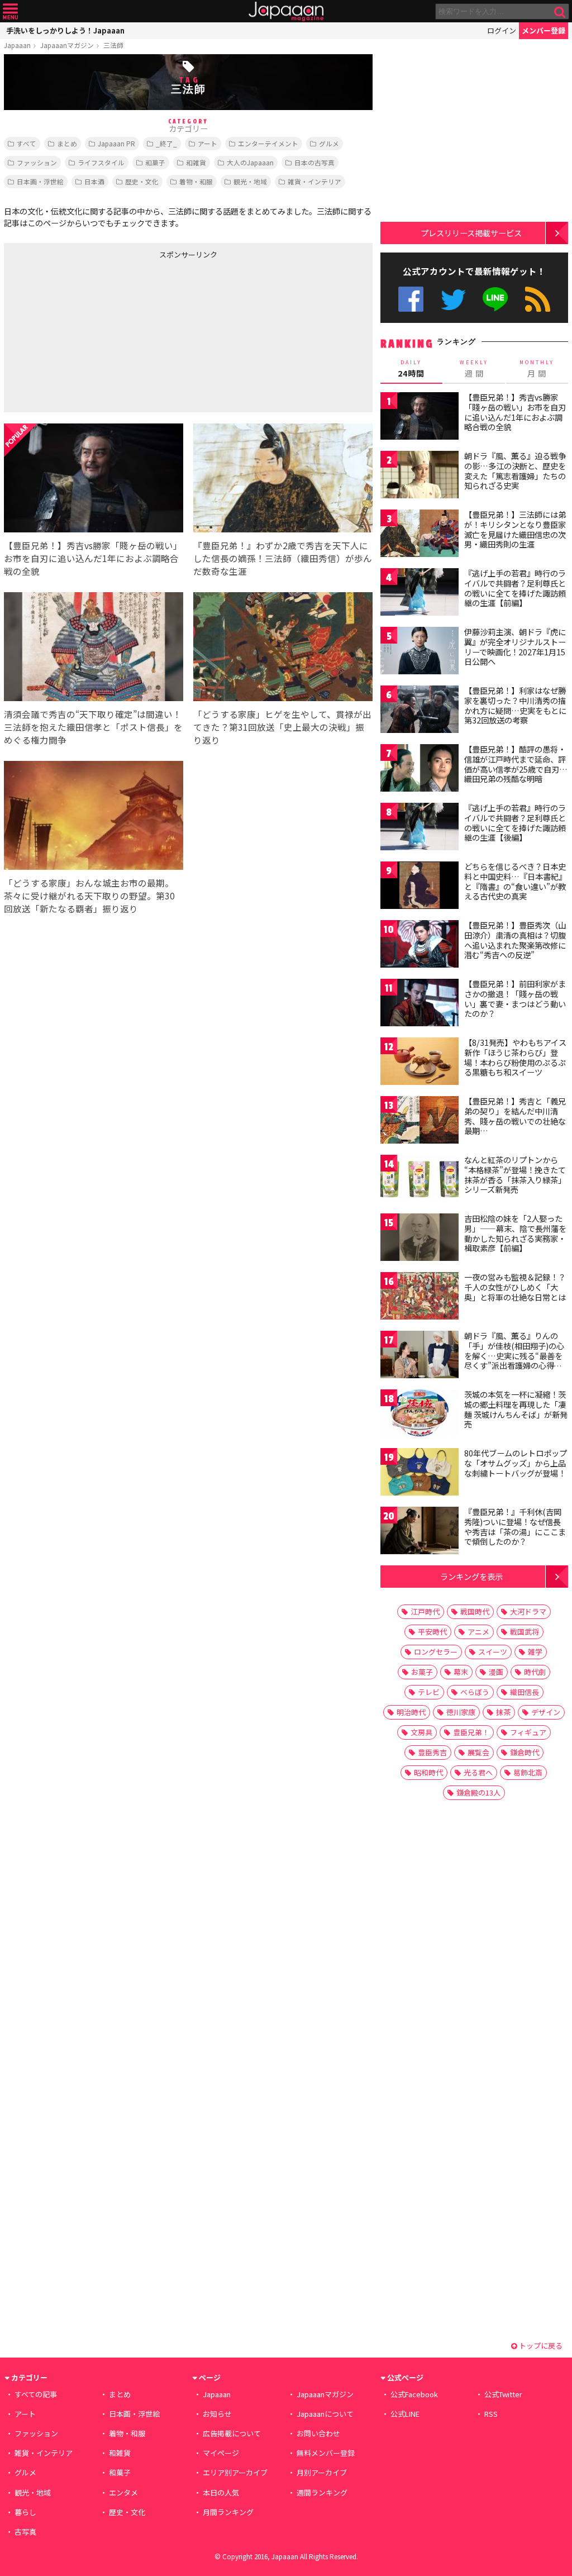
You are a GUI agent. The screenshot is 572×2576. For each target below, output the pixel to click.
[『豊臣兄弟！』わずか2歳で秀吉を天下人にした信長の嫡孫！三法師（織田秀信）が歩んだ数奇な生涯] (283, 480)
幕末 (461, 1672)
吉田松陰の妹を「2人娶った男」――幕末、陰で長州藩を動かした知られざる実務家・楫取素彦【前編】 (515, 1233)
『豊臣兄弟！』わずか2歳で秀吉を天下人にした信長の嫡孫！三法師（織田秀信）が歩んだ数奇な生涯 (283, 558)
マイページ (221, 2453)
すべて (27, 143)
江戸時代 (425, 1611)
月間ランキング (228, 2512)
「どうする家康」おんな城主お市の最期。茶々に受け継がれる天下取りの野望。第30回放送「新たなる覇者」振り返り (89, 896)
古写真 (25, 2532)
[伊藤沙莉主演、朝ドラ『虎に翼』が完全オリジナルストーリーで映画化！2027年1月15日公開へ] (420, 652)
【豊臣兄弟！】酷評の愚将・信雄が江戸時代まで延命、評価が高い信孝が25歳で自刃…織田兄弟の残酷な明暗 (516, 764)
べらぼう (475, 1692)
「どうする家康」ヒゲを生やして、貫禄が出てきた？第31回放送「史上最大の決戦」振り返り (282, 727)
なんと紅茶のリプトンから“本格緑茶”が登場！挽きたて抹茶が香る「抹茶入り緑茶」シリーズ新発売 (515, 1175)
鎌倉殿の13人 (478, 1792)
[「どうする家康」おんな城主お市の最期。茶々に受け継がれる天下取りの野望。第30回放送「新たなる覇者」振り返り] (94, 817)
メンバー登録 (544, 30)
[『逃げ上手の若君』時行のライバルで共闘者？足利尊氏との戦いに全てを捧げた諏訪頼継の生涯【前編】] (420, 594)
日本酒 (94, 181)
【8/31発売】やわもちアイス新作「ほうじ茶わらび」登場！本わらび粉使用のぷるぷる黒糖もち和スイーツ (515, 1057)
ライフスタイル (101, 162)
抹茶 (503, 1712)
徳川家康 (461, 1712)
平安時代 (432, 1632)
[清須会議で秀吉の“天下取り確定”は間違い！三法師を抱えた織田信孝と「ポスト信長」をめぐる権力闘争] (94, 648)
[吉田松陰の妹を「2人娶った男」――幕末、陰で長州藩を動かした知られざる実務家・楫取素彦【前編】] (420, 1239)
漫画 (496, 1672)
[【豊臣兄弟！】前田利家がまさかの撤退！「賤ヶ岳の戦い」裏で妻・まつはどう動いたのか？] (420, 1004)
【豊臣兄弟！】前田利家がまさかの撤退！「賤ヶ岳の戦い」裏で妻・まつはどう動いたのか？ (515, 999)
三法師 (113, 45)
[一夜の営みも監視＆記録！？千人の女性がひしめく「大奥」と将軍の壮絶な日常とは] (420, 1297)
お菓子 (422, 1672)
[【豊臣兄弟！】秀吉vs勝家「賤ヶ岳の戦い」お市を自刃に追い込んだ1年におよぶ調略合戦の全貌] (94, 480)
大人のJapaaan (250, 162)
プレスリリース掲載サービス (471, 233)
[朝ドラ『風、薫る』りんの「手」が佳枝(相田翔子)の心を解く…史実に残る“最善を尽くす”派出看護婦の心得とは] (420, 1356)
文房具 (421, 1732)
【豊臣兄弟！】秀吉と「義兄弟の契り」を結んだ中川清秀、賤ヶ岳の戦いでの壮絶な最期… (515, 1116)
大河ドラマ (528, 1611)
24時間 (411, 369)
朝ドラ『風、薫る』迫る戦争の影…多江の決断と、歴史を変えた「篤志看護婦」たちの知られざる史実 (515, 471)
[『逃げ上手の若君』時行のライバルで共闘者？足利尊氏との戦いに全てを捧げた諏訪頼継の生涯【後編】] (420, 828)
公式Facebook (411, 299)
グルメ (329, 143)
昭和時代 (428, 1772)
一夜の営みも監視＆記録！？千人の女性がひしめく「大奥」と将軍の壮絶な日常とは (515, 1287)
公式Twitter (453, 299)
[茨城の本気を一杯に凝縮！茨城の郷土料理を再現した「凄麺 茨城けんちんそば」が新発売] (420, 1415)
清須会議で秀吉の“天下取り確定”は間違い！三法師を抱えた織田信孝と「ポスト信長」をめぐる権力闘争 (93, 727)
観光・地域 (250, 181)
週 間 (474, 369)
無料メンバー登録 (326, 2453)
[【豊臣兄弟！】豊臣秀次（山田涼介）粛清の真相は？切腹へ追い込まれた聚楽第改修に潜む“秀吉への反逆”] (420, 946)
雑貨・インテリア (314, 181)
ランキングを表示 (471, 1576)
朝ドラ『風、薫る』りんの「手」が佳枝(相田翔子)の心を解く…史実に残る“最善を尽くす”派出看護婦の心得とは (514, 1355)
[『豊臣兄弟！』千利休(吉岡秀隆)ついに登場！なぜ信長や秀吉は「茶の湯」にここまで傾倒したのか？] (420, 1532)
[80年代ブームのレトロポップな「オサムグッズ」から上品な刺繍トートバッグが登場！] (420, 1473)
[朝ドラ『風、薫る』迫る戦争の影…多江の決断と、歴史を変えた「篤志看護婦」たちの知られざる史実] (420, 476)
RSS (538, 299)
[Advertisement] (96, 334)
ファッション (37, 162)
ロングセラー (436, 1652)
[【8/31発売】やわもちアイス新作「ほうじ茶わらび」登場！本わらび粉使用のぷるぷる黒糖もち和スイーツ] (420, 1063)
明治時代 (411, 1712)
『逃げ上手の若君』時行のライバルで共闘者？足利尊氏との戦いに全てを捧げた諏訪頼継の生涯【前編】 (515, 588)
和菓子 (155, 162)
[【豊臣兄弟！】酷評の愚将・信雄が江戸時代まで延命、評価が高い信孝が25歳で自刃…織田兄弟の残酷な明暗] (420, 770)
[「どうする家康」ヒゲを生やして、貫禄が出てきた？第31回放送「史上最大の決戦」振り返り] (283, 648)
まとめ (67, 143)
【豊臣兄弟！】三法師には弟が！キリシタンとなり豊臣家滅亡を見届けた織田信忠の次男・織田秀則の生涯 (515, 529)
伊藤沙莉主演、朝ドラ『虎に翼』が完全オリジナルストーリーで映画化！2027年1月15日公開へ (515, 647)
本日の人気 (221, 2492)
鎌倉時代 (525, 1752)
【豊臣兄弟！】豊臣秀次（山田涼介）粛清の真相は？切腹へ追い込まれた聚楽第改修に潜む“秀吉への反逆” (515, 940)
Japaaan (286, 11)
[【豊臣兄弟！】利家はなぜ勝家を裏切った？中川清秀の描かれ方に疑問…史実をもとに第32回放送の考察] (420, 711)
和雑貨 (196, 162)
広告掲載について (232, 2433)
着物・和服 (196, 181)
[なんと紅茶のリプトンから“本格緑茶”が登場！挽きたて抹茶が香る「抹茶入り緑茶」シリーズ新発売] (420, 1180)
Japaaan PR (116, 143)
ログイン (502, 30)
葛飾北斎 (528, 1772)
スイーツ (493, 1652)
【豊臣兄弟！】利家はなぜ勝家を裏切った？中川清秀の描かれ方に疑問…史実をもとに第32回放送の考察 (515, 705)
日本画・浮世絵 (40, 181)
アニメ (478, 1632)
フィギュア (528, 1732)
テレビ (429, 1692)
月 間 (537, 369)
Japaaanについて (325, 2414)
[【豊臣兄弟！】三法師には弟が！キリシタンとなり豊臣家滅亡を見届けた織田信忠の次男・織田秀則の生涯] (420, 535)
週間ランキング (322, 2492)
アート (208, 143)
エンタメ (123, 2492)
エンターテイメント (268, 143)
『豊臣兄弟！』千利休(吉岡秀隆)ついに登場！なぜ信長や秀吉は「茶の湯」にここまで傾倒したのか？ (515, 1527)
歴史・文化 (142, 181)
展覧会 (478, 1752)
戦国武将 (525, 1632)
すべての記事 (36, 2394)
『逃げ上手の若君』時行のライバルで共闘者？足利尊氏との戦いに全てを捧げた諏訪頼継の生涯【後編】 (515, 823)
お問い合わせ (318, 2433)
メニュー (10, 11)
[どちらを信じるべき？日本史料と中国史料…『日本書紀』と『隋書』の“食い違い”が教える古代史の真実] (420, 887)
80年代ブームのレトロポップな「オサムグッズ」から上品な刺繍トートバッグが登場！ (516, 1463)
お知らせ (217, 2414)
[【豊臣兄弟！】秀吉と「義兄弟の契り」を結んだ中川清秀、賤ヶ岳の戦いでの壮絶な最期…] (420, 1122)
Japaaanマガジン (67, 45)
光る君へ (478, 1772)
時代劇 (535, 1672)
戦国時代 (475, 1611)
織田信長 (525, 1692)
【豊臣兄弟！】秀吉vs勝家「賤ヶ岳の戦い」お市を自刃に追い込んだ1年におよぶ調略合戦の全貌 (93, 558)
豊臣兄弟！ (471, 1732)
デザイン (546, 1712)
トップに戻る (540, 2346)
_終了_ (166, 143)
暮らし (25, 2512)
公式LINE (496, 299)
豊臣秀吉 (432, 1752)
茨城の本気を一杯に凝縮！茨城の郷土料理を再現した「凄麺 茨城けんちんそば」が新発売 (516, 1409)
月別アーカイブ (322, 2472)
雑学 (535, 1652)
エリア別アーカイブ (235, 2472)
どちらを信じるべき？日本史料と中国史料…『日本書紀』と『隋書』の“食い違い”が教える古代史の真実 (515, 881)
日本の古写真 (314, 162)
